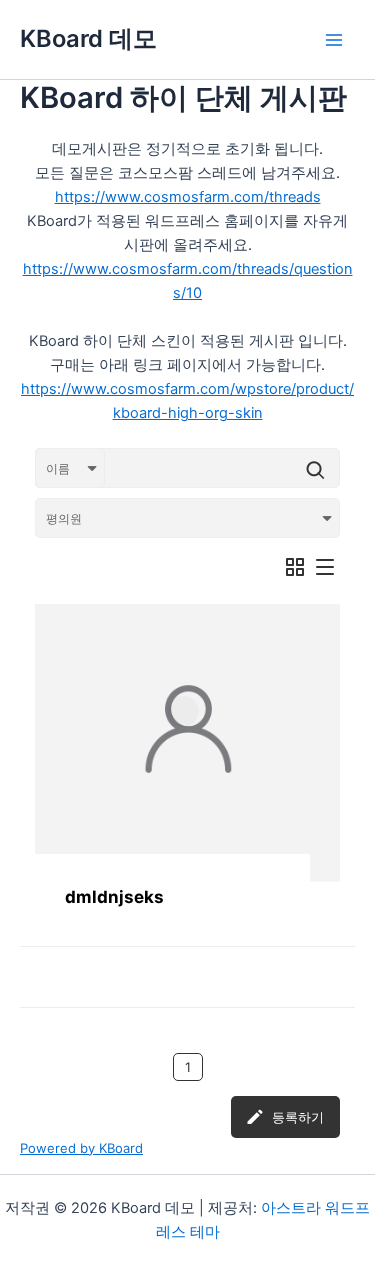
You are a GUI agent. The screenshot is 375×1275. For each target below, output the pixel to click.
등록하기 (298, 1117)
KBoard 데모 (88, 38)
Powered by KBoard (81, 1148)
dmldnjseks (114, 897)
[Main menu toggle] (334, 40)
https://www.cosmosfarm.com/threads (188, 197)
